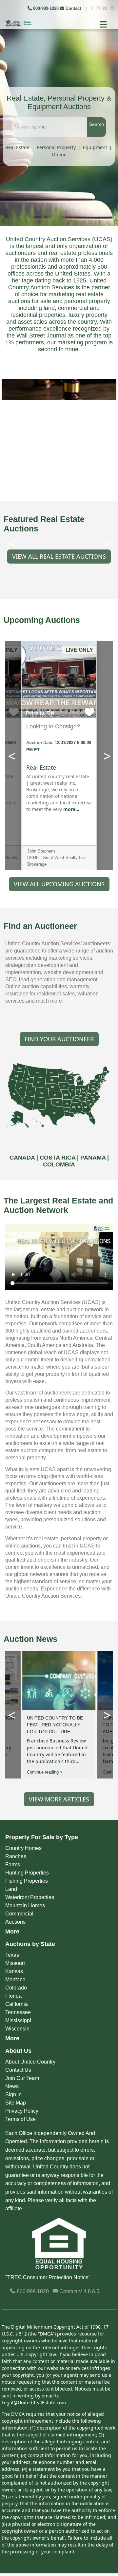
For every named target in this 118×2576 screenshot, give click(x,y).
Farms (13, 1865)
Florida (13, 1996)
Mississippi (18, 2020)
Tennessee (18, 2012)
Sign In (13, 2095)
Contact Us (18, 2070)
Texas (12, 1955)
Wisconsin (17, 2029)
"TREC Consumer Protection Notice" (48, 2277)
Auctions (15, 1922)
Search (97, 124)
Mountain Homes (25, 1905)
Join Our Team (22, 2078)
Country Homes (23, 1848)
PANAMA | (95, 1158)
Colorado (16, 1988)
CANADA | (25, 1158)
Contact (73, 8)
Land (11, 1889)
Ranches (16, 1856)
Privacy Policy (22, 2111)
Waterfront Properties (30, 1897)
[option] (59, 390)
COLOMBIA (59, 1164)
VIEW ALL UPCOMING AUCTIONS (59, 884)
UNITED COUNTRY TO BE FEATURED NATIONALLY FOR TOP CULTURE (55, 1725)
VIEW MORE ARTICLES (59, 1799)
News (12, 2086)
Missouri (15, 1963)
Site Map (16, 2103)
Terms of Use (20, 2119)
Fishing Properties (27, 1881)
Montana (15, 1980)
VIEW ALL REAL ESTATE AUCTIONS (59, 556)
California (17, 2004)
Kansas (14, 1971)
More (12, 1932)
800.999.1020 (32, 2291)
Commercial (19, 1914)
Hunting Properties (27, 1873)
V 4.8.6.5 (89, 2291)
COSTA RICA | (60, 1158)
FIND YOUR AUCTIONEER (59, 1039)
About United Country (30, 2062)
